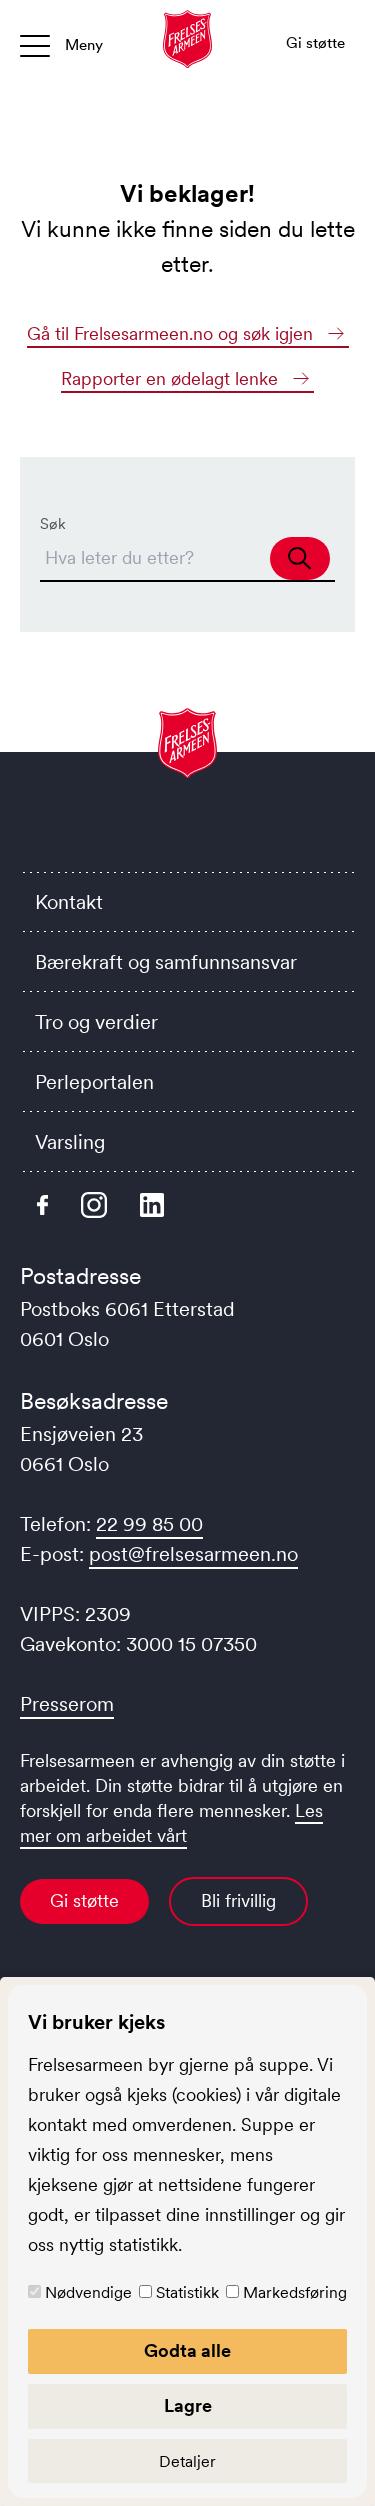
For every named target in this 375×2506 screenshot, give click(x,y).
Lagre (188, 2406)
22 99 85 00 (149, 1524)
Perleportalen (94, 1082)
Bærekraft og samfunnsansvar (166, 962)
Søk (53, 523)
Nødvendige (88, 2292)
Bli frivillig (238, 1901)
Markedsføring (295, 2292)
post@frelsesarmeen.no (193, 1554)
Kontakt (69, 902)
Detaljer (187, 2461)
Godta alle (187, 2351)
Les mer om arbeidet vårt (171, 1823)
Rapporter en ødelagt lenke (172, 379)
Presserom (67, 1704)
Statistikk (187, 2292)
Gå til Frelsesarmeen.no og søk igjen (172, 334)
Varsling (70, 1142)
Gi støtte (84, 1901)
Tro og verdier (96, 1022)
